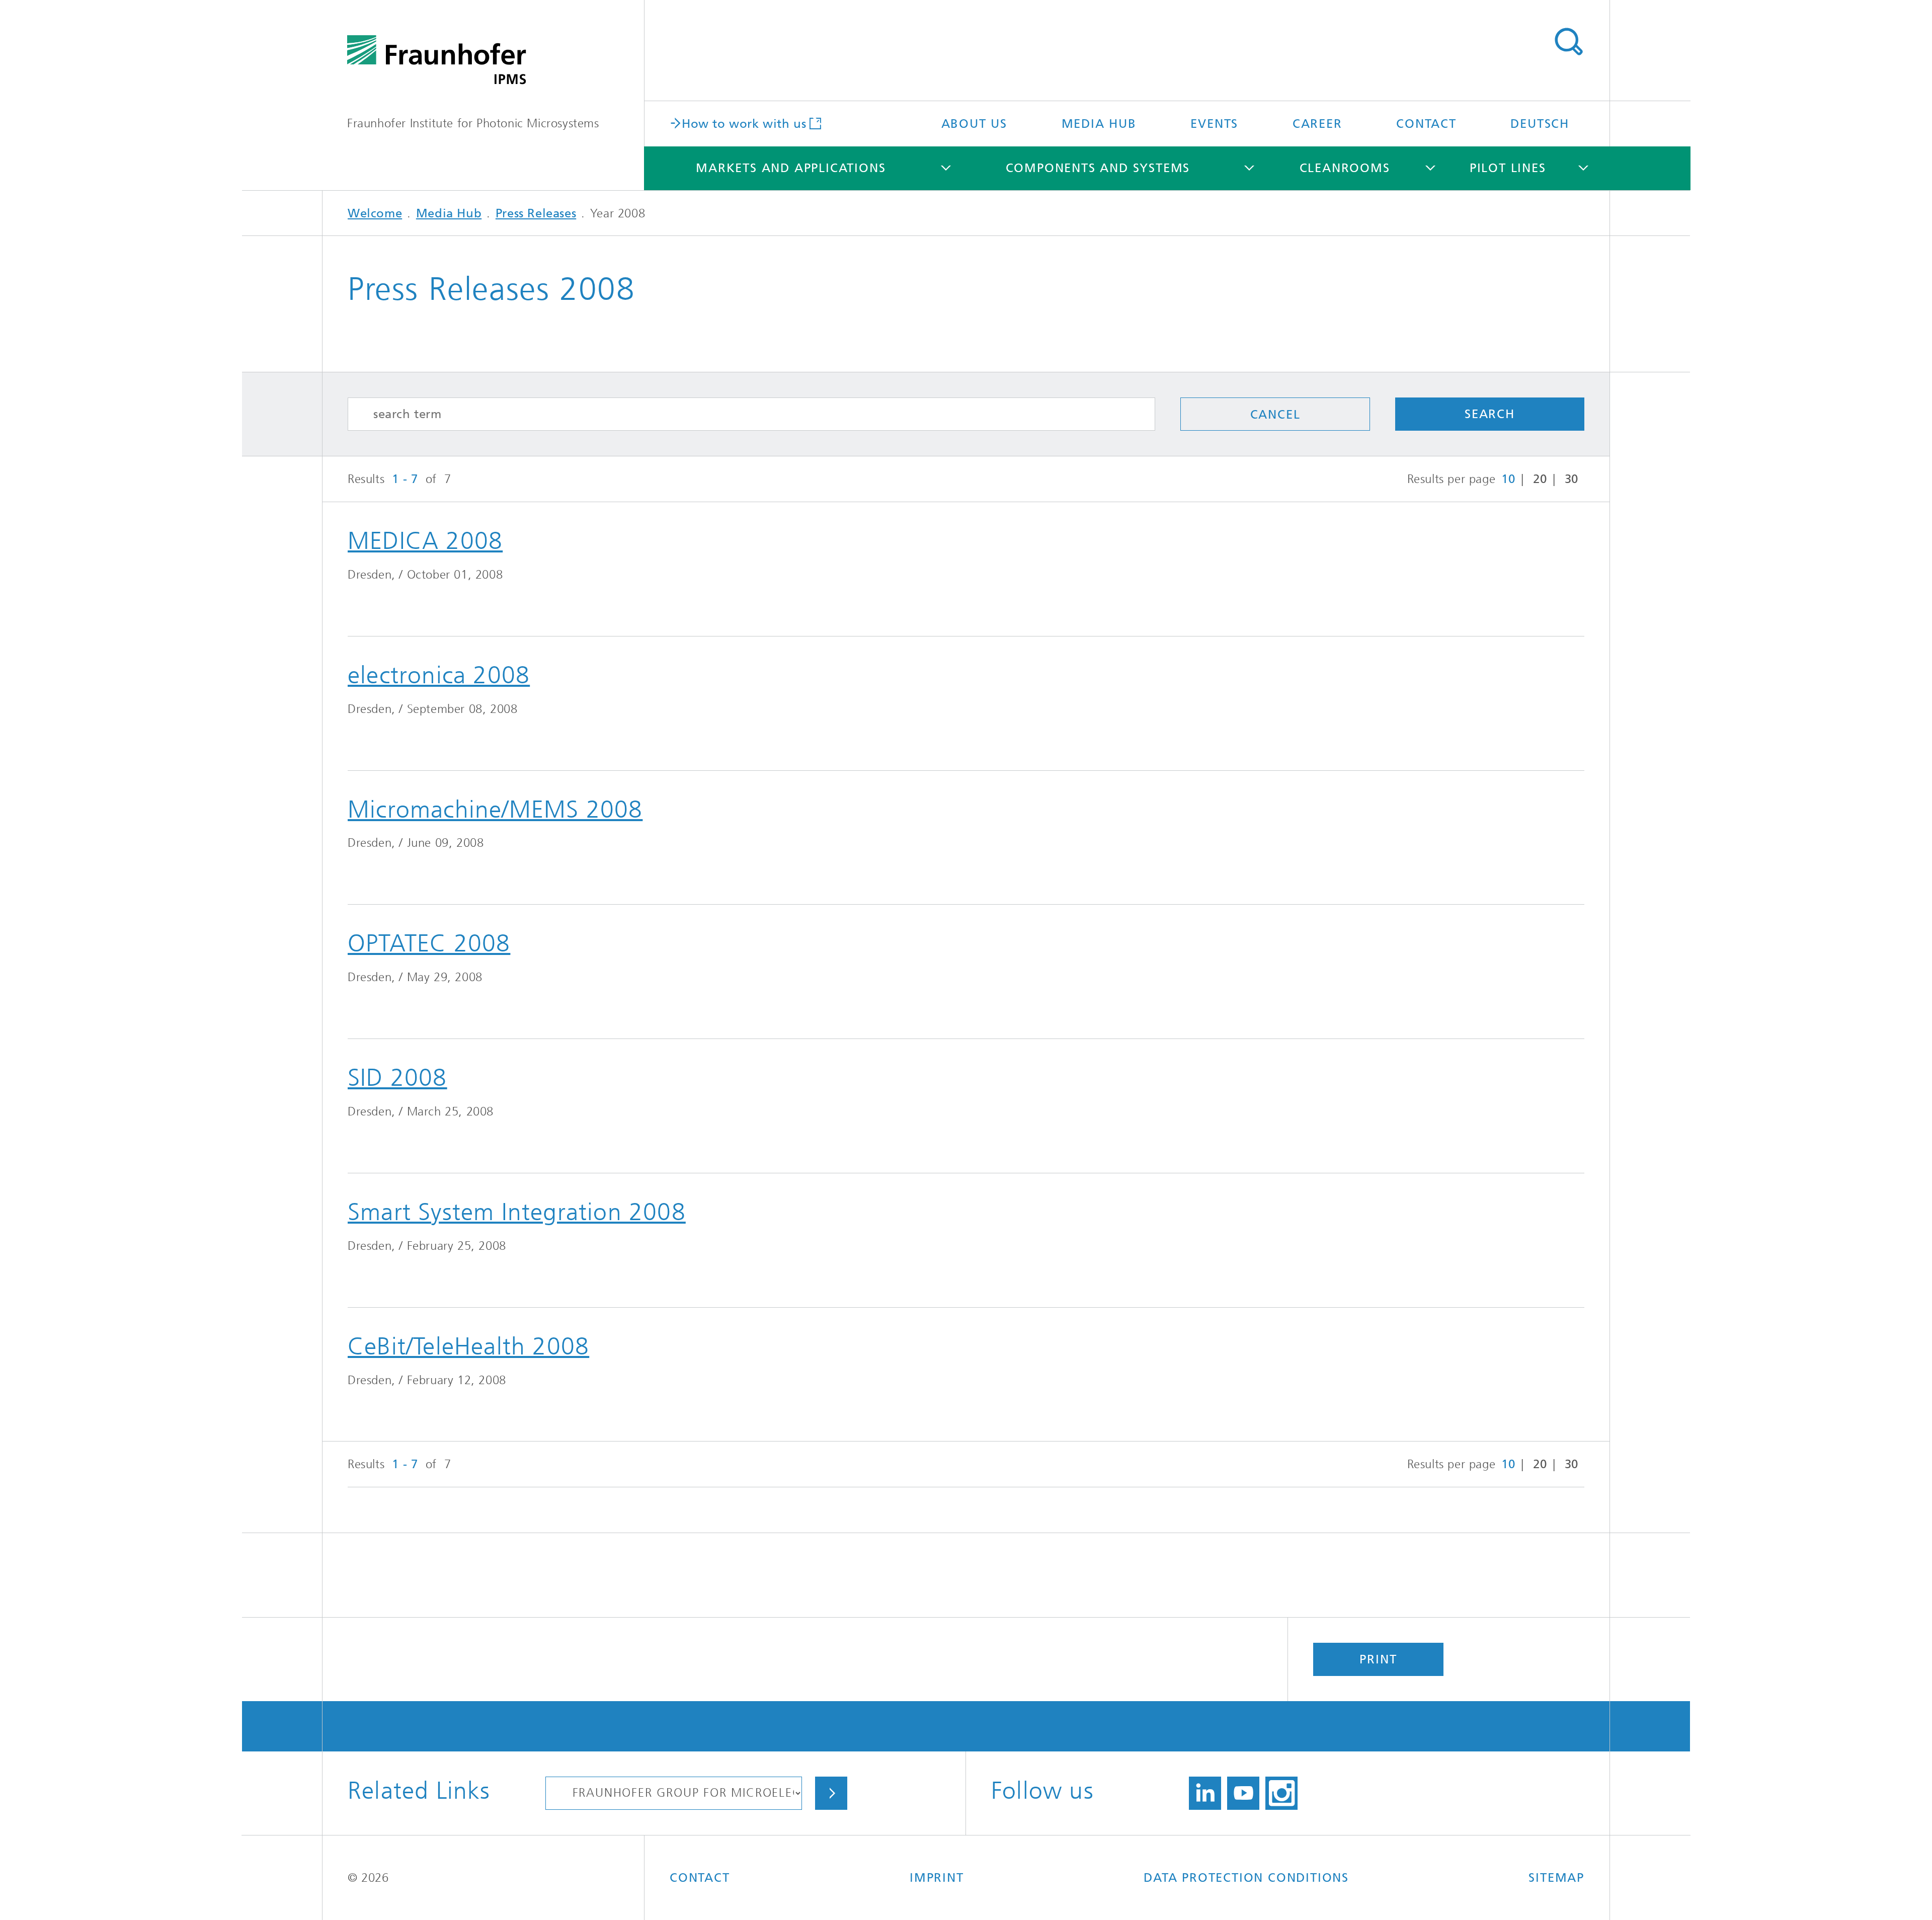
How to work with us (744, 123)
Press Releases (536, 213)
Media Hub (1099, 124)
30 (1572, 479)
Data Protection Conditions (1246, 1878)
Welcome (375, 213)
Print (1378, 1659)
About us (974, 124)
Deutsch (1540, 124)
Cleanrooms (1345, 168)
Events (1214, 124)
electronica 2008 (439, 675)
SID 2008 (397, 1078)
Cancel (1275, 415)
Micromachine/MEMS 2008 (495, 810)
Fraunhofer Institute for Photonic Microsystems (473, 123)
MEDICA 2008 (425, 541)
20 (1540, 479)
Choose (831, 1793)
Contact (1426, 124)
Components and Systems (1098, 168)
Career (1317, 124)
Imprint (937, 1878)
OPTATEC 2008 (429, 943)
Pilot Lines (1508, 168)
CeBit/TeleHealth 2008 (468, 1346)
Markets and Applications (791, 168)
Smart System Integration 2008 (517, 1212)
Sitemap (1556, 1878)
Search (1568, 42)
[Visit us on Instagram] (1281, 1793)
